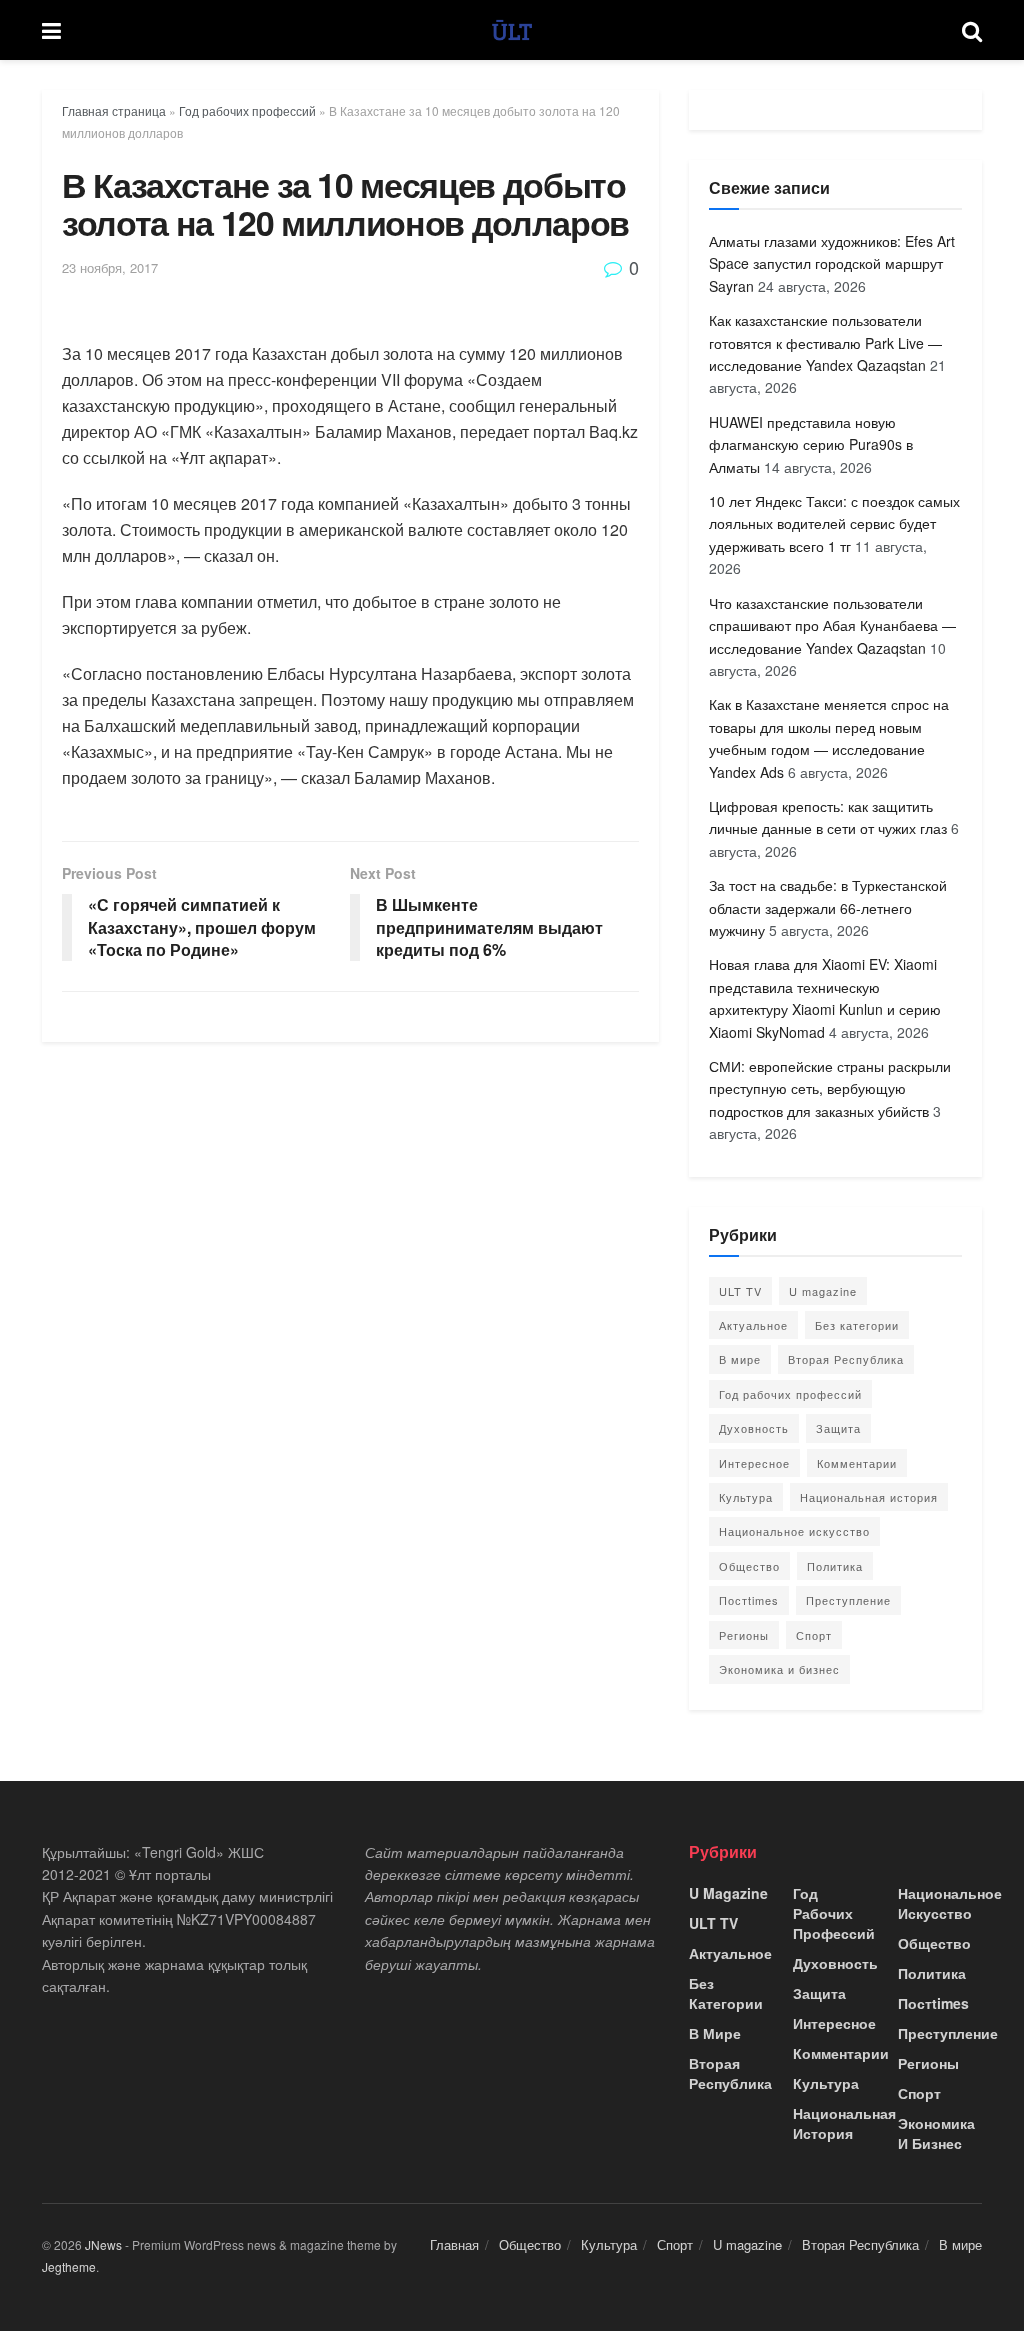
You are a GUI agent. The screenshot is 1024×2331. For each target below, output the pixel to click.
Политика (835, 1566)
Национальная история (869, 1497)
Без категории (857, 1325)
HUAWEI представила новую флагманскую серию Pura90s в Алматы (811, 444)
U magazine (823, 1291)
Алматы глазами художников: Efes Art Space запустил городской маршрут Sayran (832, 263)
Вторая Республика (846, 1359)
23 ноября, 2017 (110, 267)
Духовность (754, 1428)
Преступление (848, 1600)
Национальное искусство (794, 1531)
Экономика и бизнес (779, 1669)
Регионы (744, 1635)
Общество (749, 1566)
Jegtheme (69, 2266)
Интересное (754, 1463)
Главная (454, 2244)
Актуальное (753, 1325)
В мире (740, 1359)
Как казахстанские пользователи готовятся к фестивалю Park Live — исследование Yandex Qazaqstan (825, 342)
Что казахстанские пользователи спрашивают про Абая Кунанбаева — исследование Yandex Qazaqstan (832, 625)
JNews (103, 2244)
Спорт (814, 1635)
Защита (838, 1428)
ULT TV (740, 1291)
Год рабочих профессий (247, 110)
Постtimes (749, 1600)
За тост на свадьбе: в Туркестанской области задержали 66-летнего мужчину (828, 907)
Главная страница (114, 110)
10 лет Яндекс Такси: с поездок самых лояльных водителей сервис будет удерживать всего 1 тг (834, 523)
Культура (746, 1497)
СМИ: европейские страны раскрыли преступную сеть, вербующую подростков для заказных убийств (830, 1088)
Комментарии (857, 1463)
